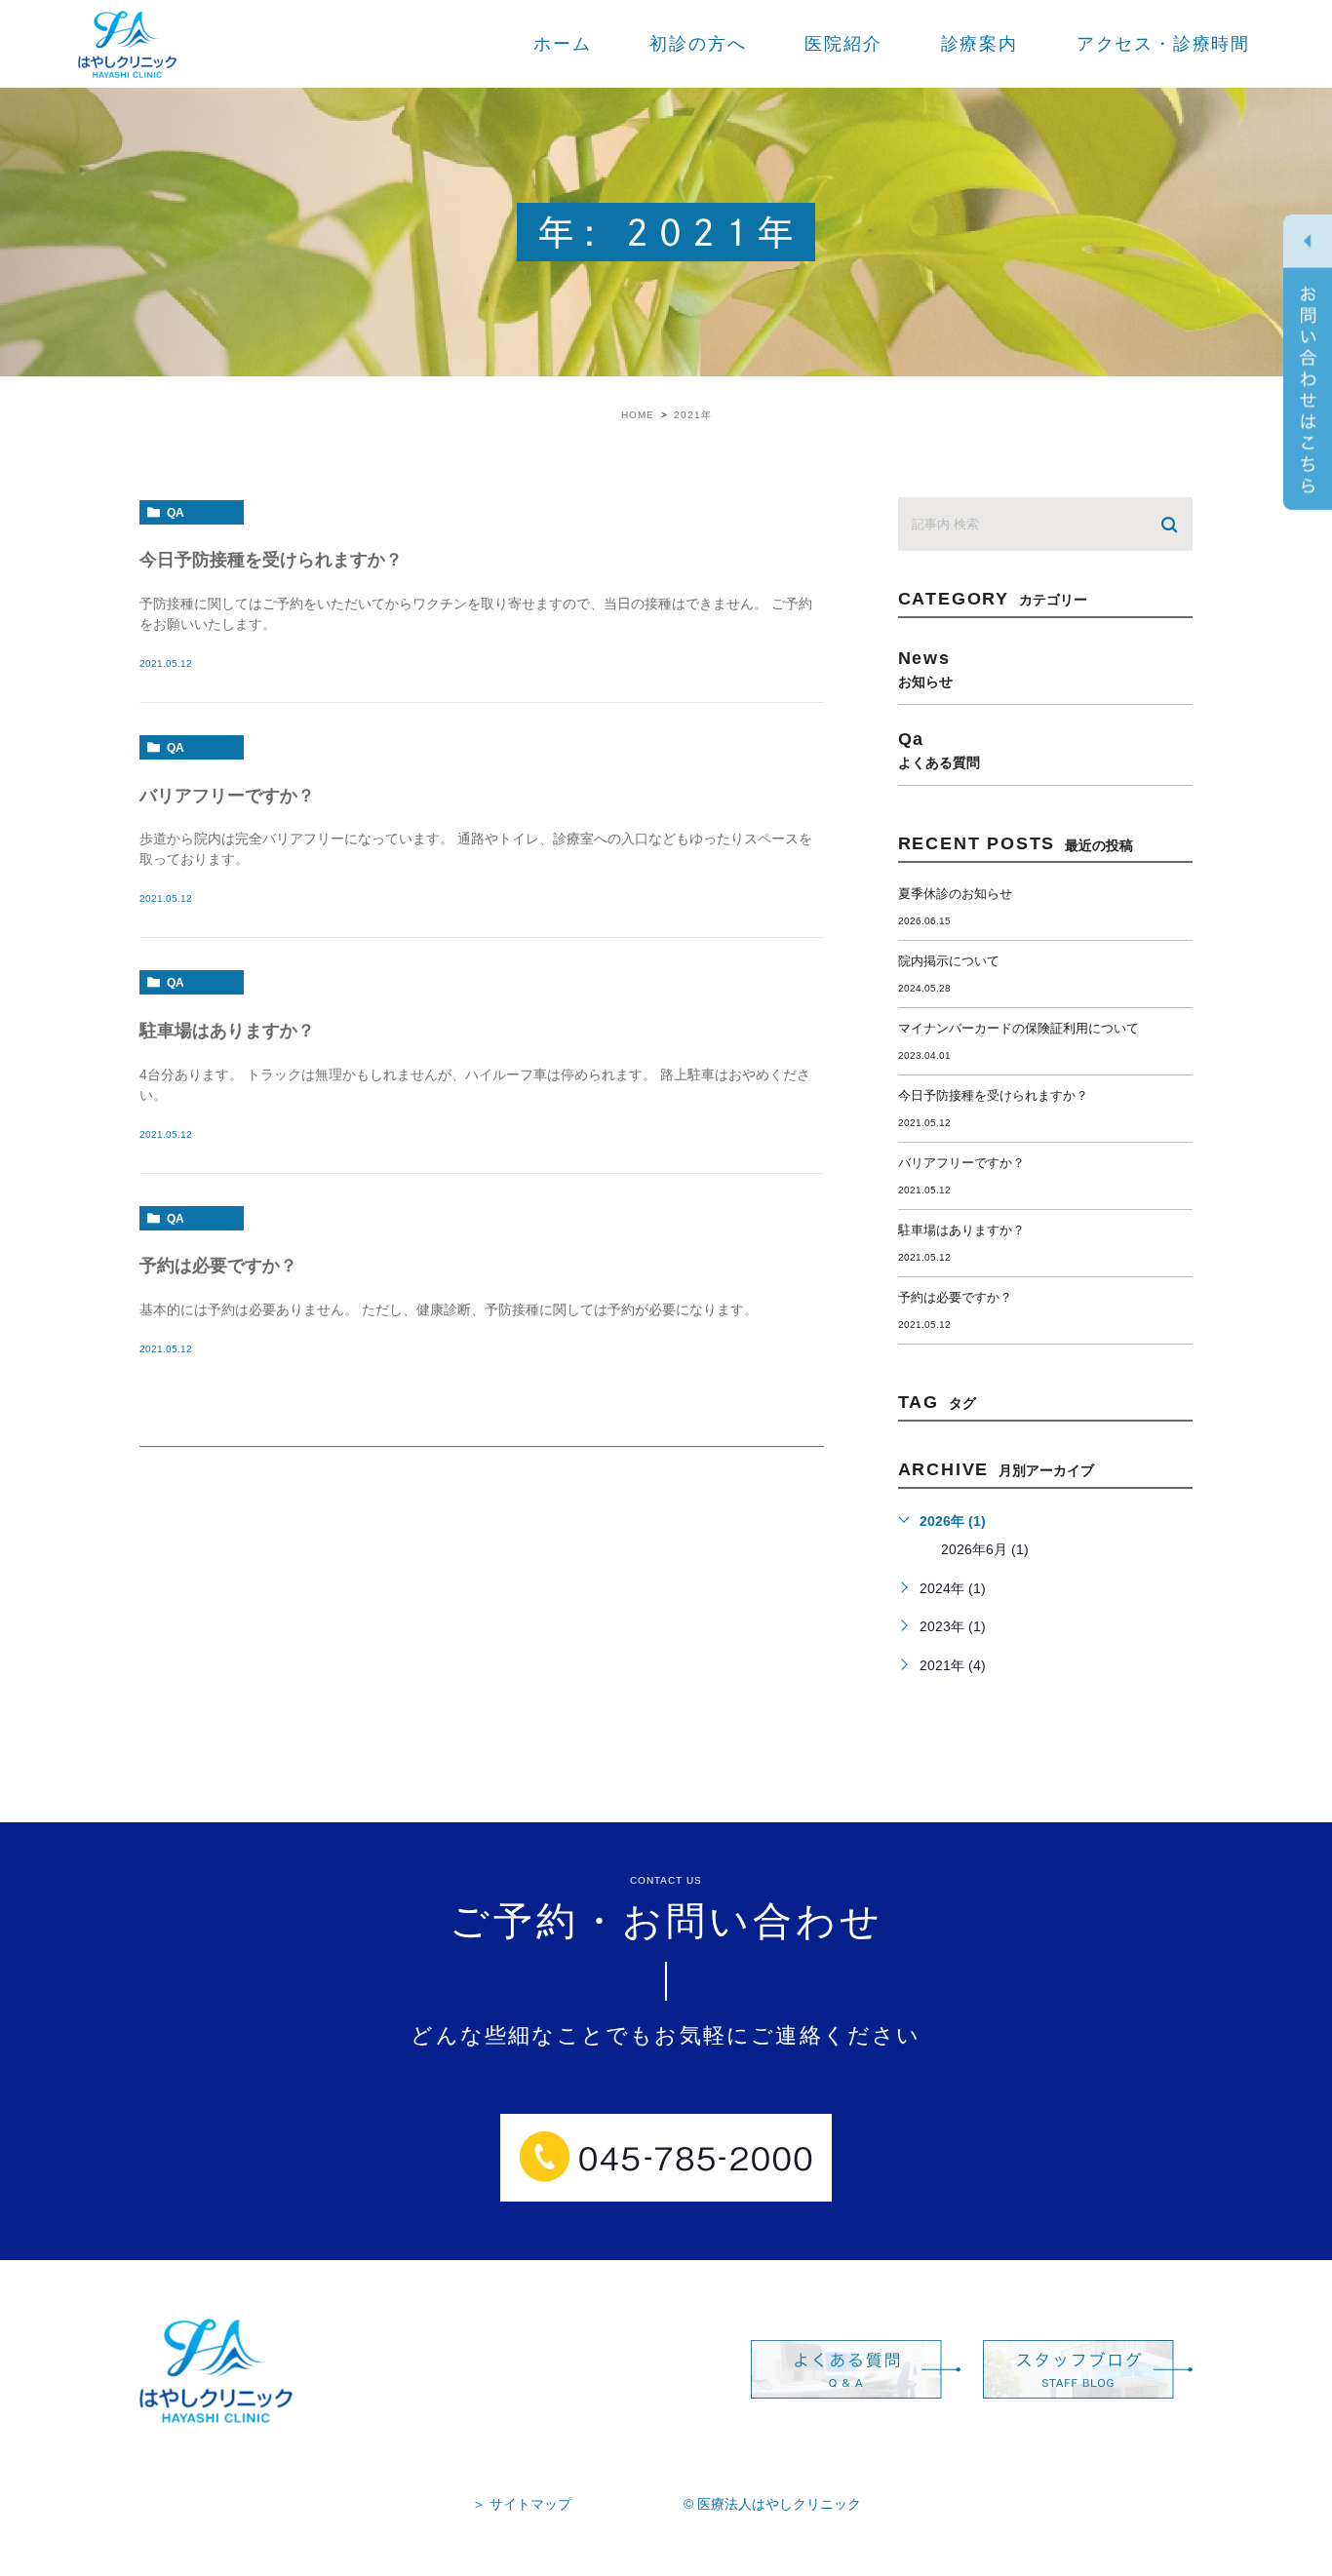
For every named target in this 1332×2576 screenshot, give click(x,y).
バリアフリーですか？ (227, 796)
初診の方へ (698, 44)
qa (176, 513)
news (925, 668)
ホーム (562, 44)
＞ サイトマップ (522, 2504)
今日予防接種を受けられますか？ (271, 560)
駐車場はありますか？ (227, 1031)
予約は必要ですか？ (218, 1266)
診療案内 (979, 44)
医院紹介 (843, 44)
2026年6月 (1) (985, 1549)
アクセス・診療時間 (1163, 44)
